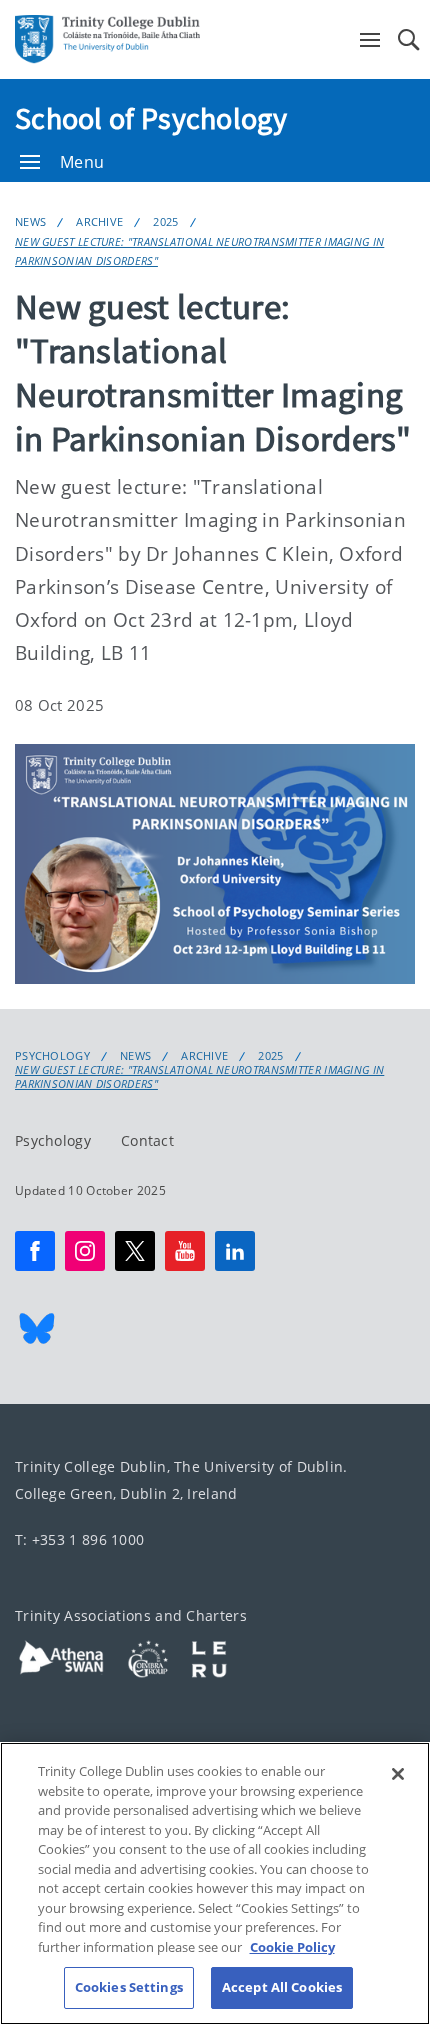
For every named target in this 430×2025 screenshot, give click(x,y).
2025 (165, 221)
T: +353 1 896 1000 (79, 1540)
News (30, 221)
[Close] (398, 1774)
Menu (82, 162)
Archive (99, 221)
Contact (147, 1141)
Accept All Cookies (282, 1987)
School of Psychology (151, 118)
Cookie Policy (292, 1947)
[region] (215, 1883)
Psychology (52, 1056)
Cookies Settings (129, 1987)
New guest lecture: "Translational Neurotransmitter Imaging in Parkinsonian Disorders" (199, 251)
